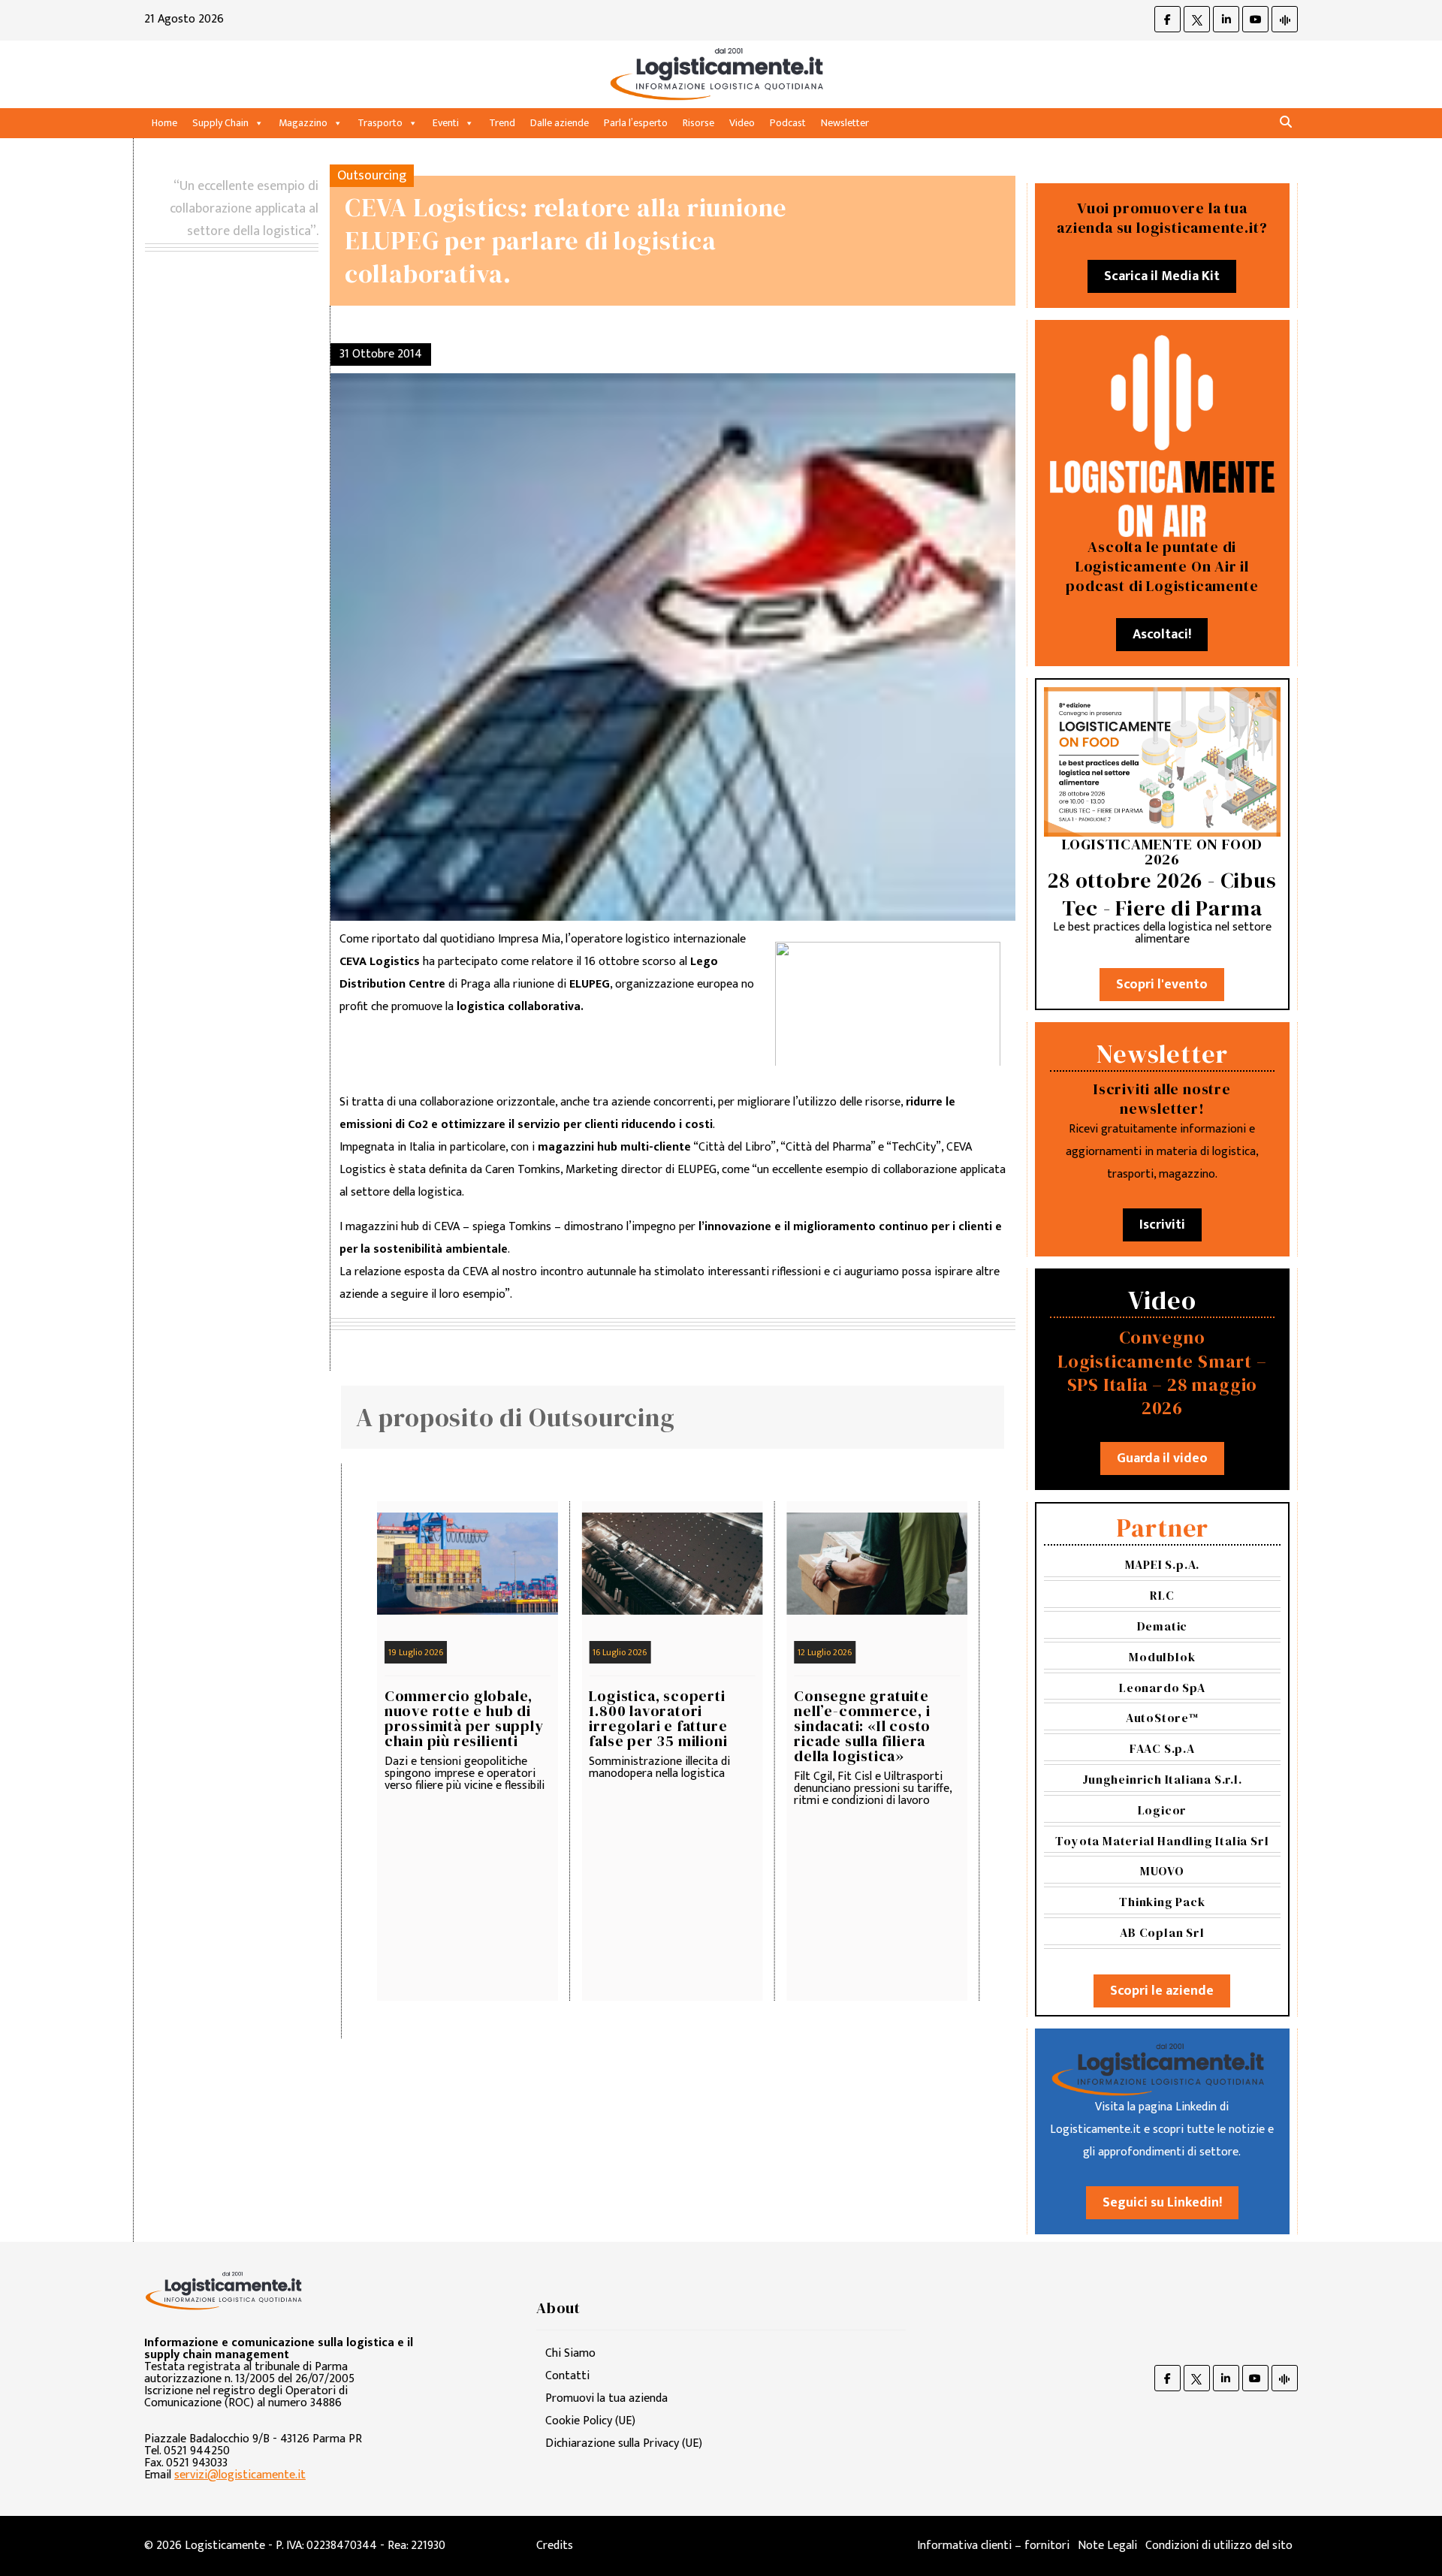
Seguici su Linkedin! (1162, 2203)
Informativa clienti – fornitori (993, 2546)
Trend (502, 123)
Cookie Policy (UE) (590, 2421)
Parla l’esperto (636, 123)
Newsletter (845, 123)
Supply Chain (220, 123)
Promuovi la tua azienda (606, 2398)
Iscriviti (1162, 1225)
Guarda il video (1162, 1458)
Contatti (567, 2376)
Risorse (698, 123)
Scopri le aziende (1162, 1991)
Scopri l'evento (1162, 985)
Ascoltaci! (1162, 635)
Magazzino (303, 123)
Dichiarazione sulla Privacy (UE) (624, 2443)
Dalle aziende (560, 123)
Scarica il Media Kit (1162, 276)
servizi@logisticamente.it (240, 2475)
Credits (555, 2546)
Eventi (446, 123)
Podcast (788, 123)
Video (742, 123)
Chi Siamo (570, 2353)
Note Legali (1107, 2546)
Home (164, 123)
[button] (1286, 123)
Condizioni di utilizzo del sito (1219, 2546)
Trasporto (380, 123)
